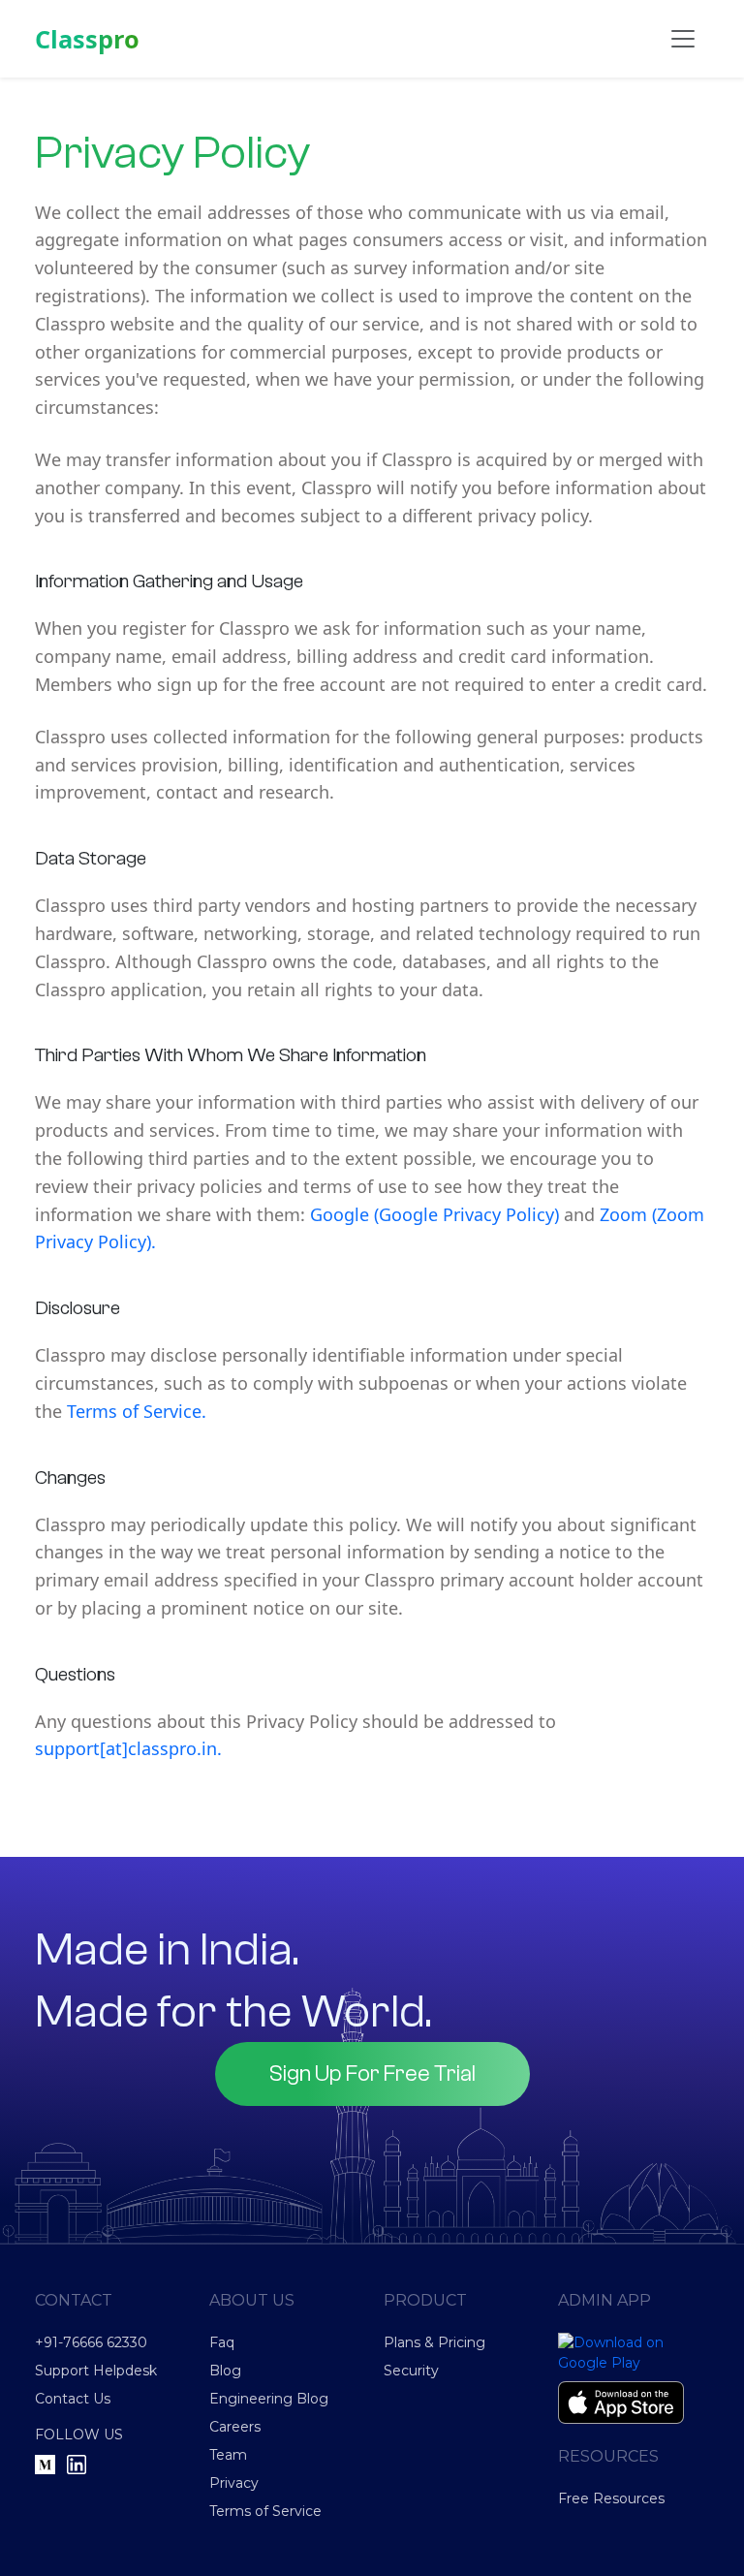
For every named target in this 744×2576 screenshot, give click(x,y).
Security (411, 2371)
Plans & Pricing (434, 2342)
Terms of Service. (137, 1411)
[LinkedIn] (77, 2463)
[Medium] (45, 2463)
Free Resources (611, 2498)
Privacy (234, 2483)
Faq (222, 2342)
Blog (225, 2371)
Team (228, 2455)
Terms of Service (265, 2511)
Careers (235, 2427)
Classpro (87, 39)
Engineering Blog (269, 2399)
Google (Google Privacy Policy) (434, 1214)
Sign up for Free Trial (372, 2073)
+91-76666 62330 (91, 2342)
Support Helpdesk (96, 2371)
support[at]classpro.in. (128, 1748)
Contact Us (73, 2399)
